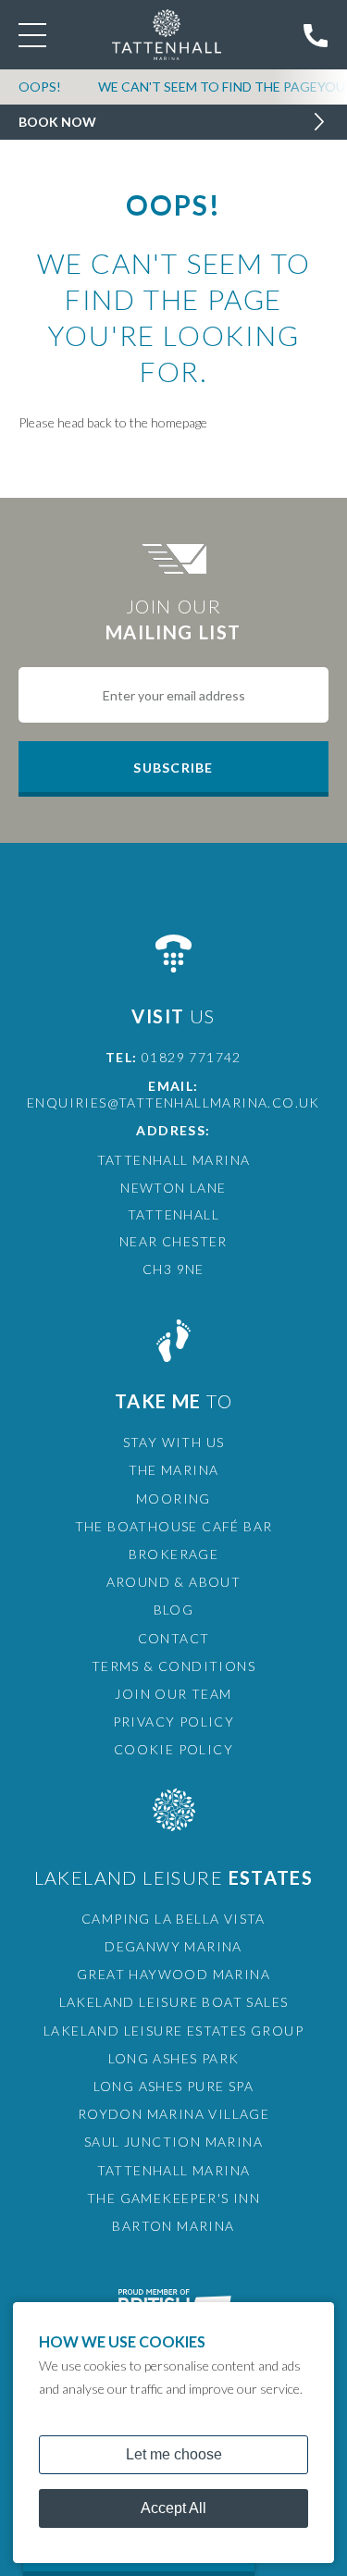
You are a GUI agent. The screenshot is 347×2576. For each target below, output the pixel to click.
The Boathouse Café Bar (174, 1526)
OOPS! (40, 87)
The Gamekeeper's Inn (173, 2198)
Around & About (174, 1582)
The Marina (174, 1470)
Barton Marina (173, 2226)
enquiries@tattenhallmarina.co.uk (173, 1102)
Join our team (173, 1694)
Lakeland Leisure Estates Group (173, 2031)
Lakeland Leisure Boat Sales (174, 2002)
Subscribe (173, 768)
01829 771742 (192, 1057)
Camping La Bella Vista (173, 1919)
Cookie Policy (173, 1749)
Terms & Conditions (173, 1666)
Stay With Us (174, 1442)
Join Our (173, 619)
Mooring (173, 1499)
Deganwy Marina (173, 1946)
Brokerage (174, 1554)
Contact (174, 1638)
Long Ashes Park (174, 2058)
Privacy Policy (174, 1721)
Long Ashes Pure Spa (174, 2086)
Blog (174, 1610)
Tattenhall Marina (174, 2170)
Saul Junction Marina (173, 2142)
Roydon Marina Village (173, 2114)
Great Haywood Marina (173, 1974)
